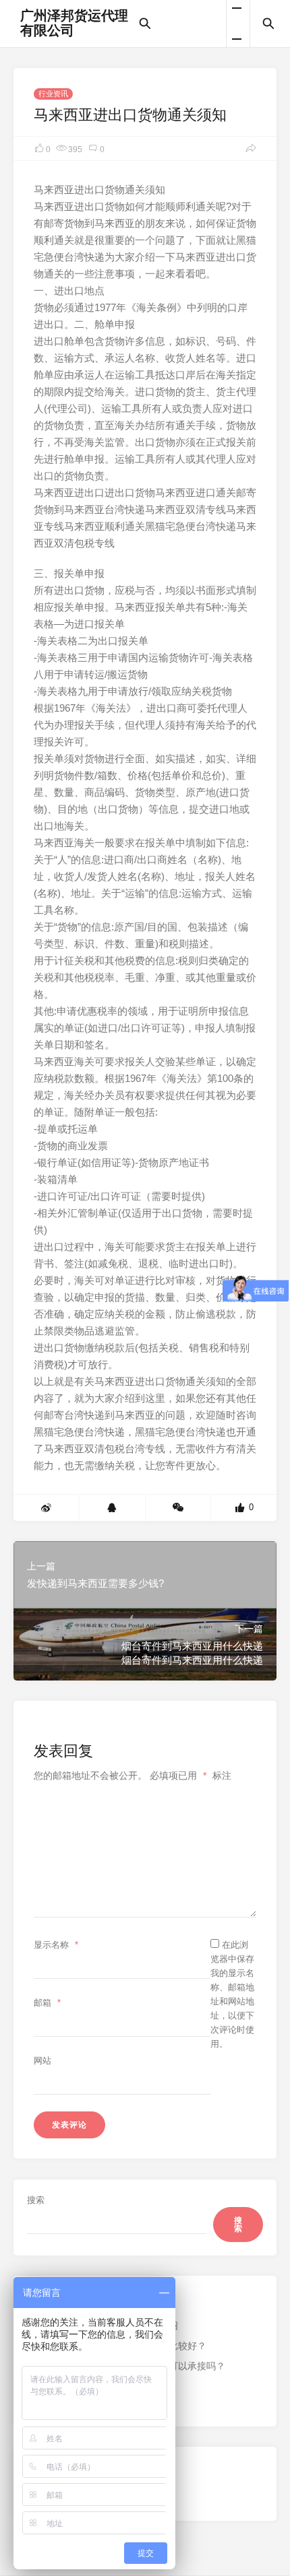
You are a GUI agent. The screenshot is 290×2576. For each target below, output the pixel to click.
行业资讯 (53, 94)
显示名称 (56, 1945)
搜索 (36, 2200)
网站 (42, 2061)
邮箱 (47, 2003)
